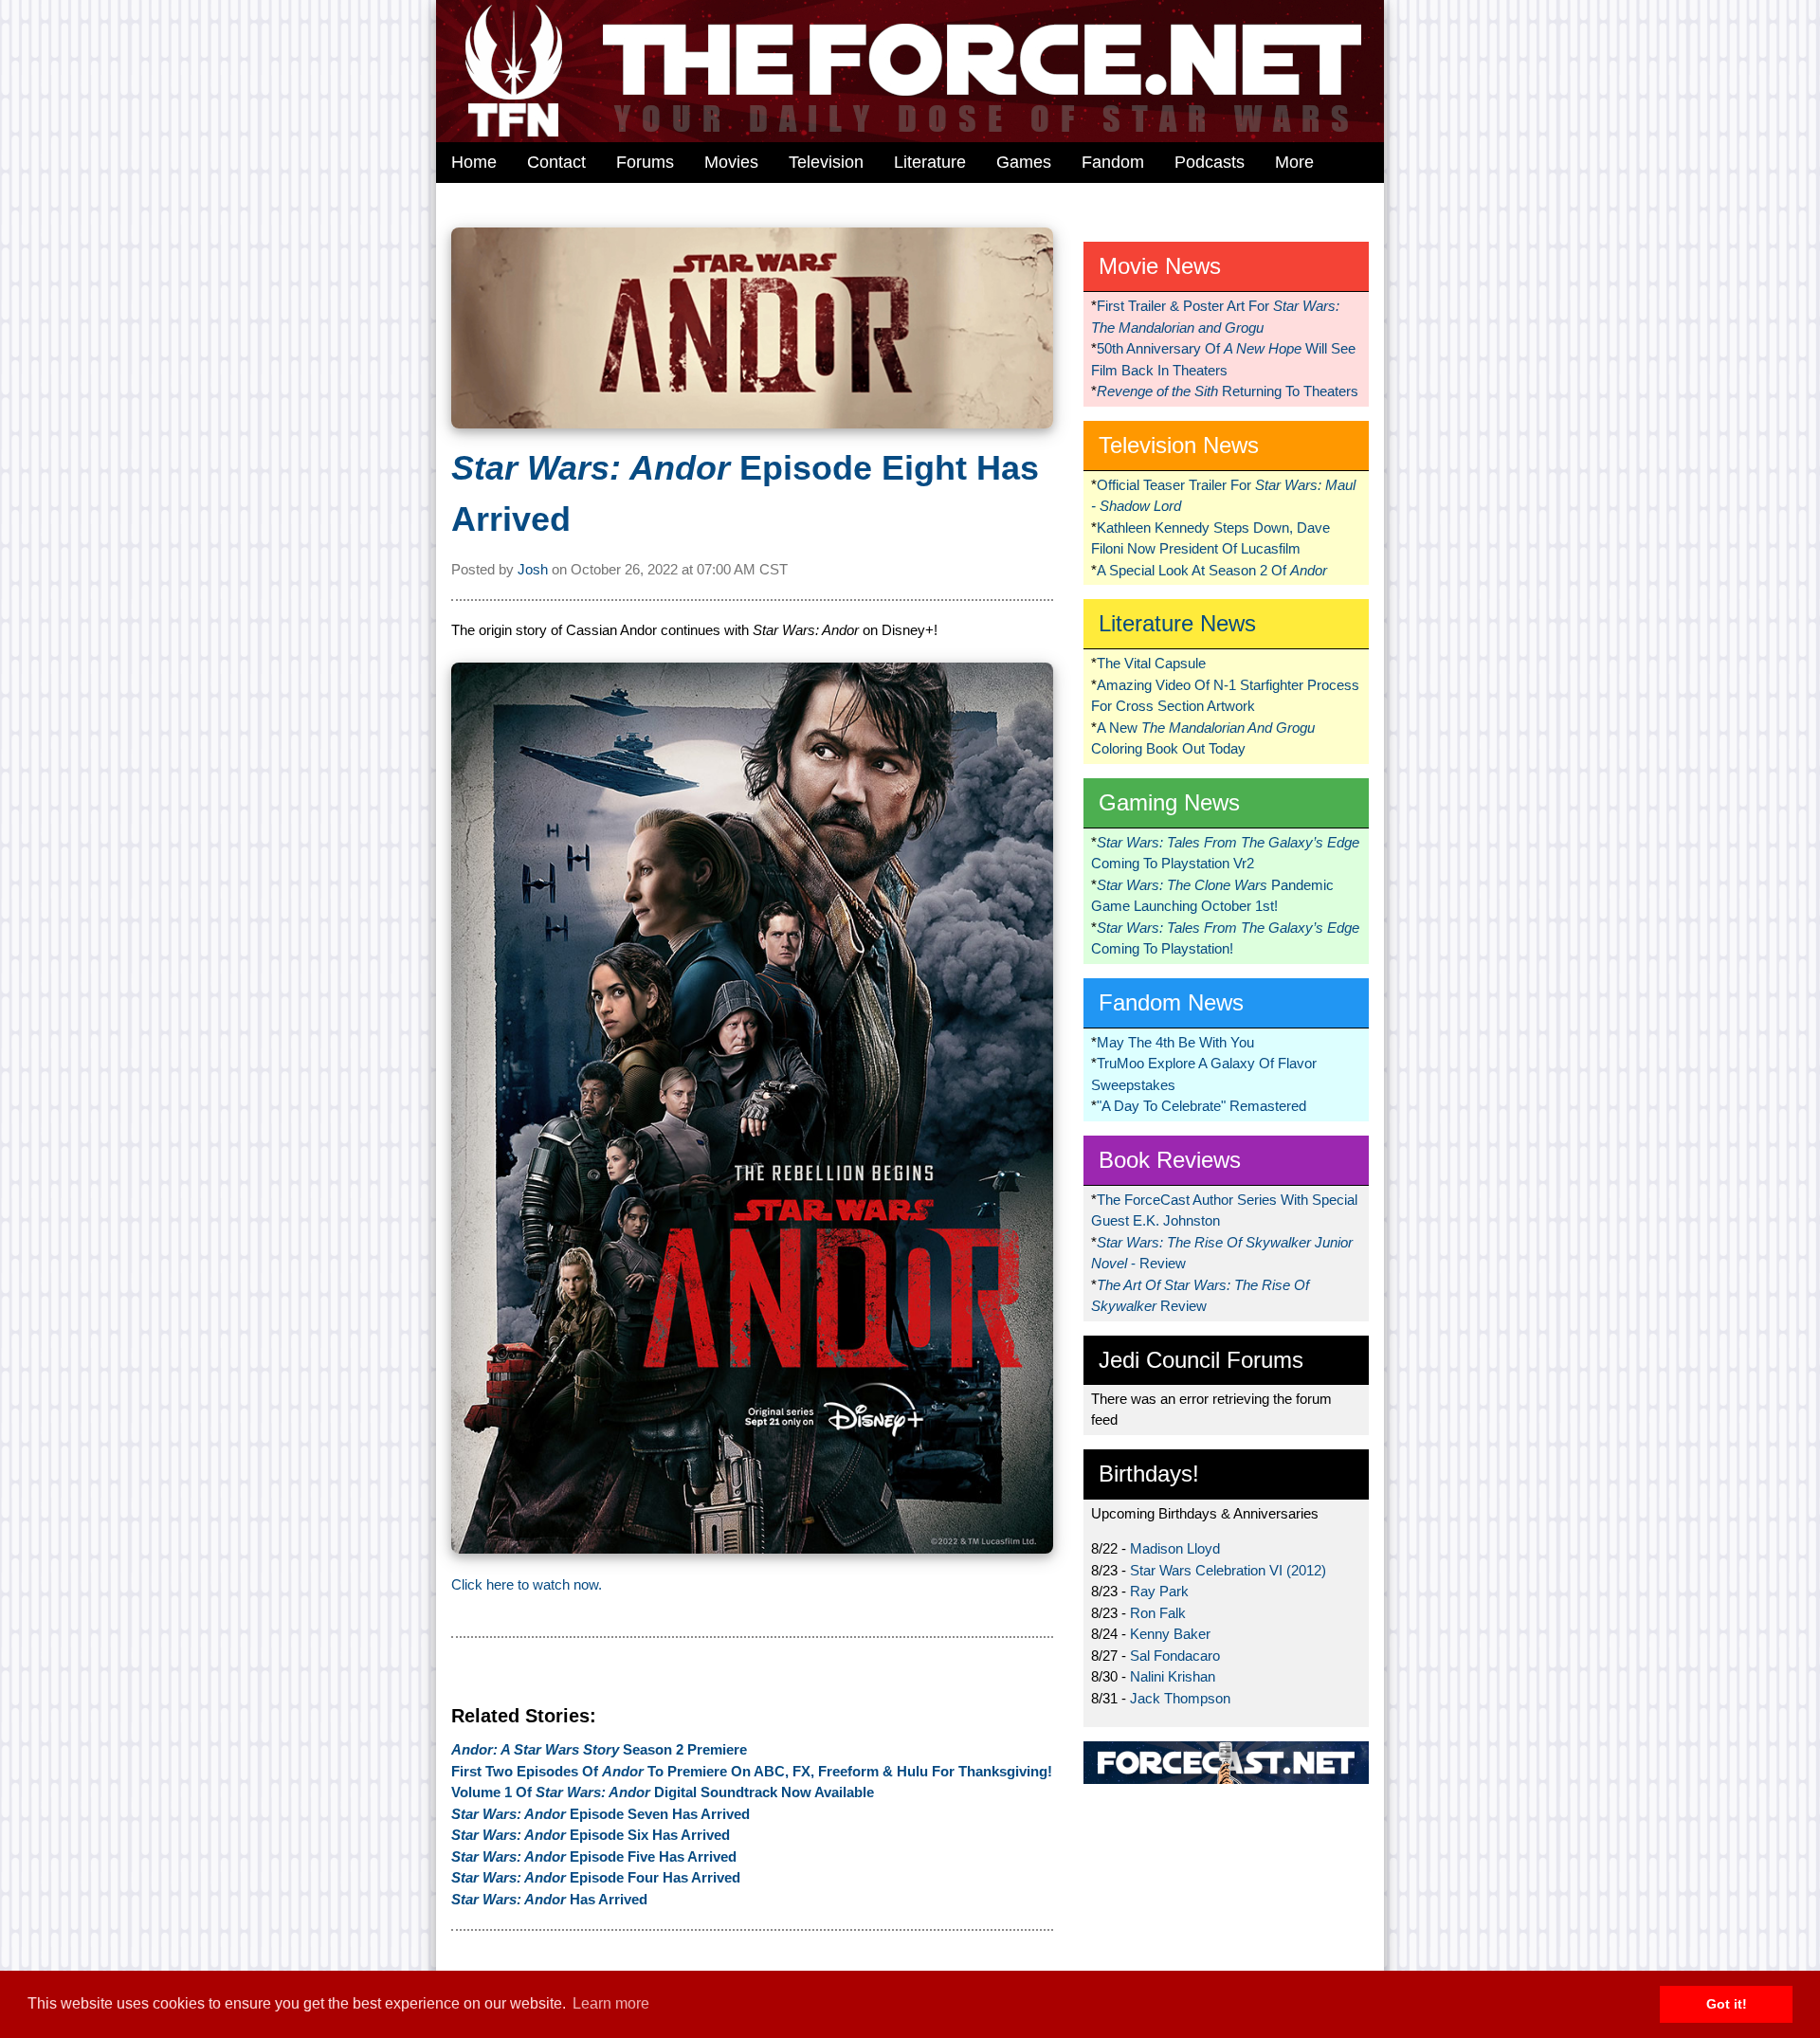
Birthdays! (1149, 1474)
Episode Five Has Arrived (594, 1856)
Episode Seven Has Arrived (601, 1814)
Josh (533, 569)
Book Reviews (1170, 1160)
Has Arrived (549, 1899)
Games (1024, 162)
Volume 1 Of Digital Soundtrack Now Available (663, 1792)
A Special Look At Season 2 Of (1212, 570)
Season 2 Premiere (599, 1749)
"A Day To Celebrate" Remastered (1201, 1106)
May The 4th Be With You (1175, 1042)
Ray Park (1159, 1591)
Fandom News (1171, 1002)
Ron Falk (1158, 1613)
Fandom (1113, 162)
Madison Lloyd (1175, 1548)
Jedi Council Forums (1201, 1360)
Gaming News (1169, 802)
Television (826, 162)
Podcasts (1210, 162)
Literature (930, 162)
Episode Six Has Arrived (591, 1835)
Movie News (1160, 266)
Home (474, 162)
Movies (731, 162)
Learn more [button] (611, 2003)
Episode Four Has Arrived (596, 1877)
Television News (1179, 445)
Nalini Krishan (1173, 1676)
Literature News (1177, 623)
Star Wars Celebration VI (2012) (1228, 1570)
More (1294, 162)
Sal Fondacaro (1175, 1656)
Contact (556, 162)
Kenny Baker (1170, 1634)
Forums (645, 162)
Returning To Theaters (1228, 391)
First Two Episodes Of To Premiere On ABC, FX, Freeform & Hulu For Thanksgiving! (752, 1771)
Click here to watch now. (527, 1584)
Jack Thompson (1180, 1698)
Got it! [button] (1727, 2004)
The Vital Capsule (1151, 663)
